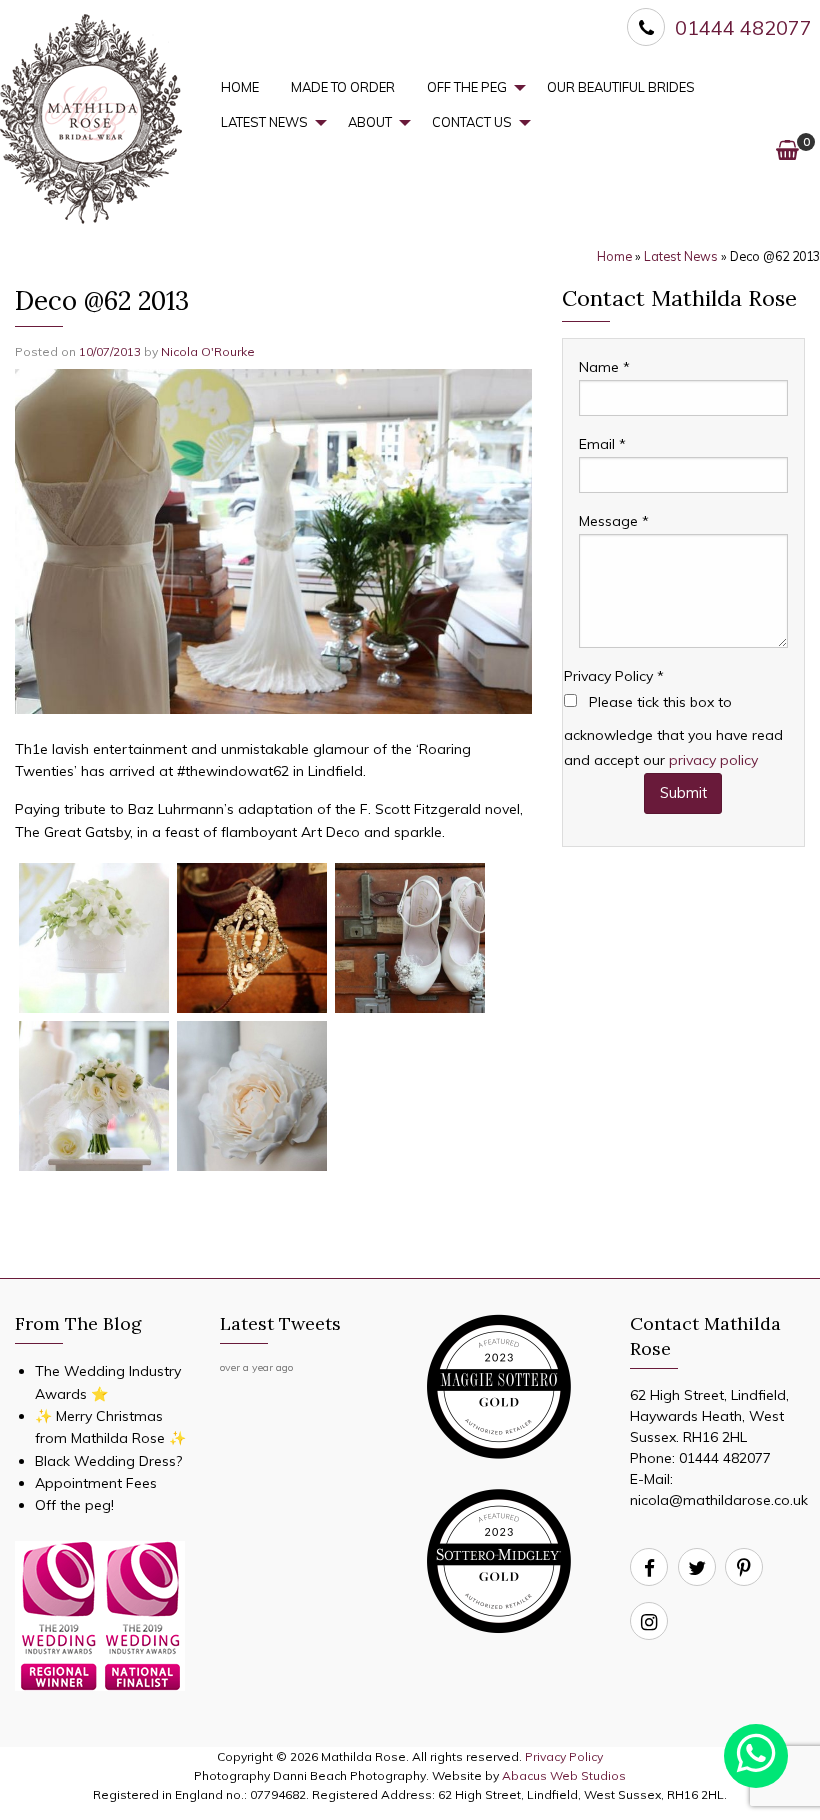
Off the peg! (74, 1505)
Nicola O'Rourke (208, 351)
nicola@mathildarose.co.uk (719, 1500)
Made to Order (343, 87)
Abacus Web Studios (564, 1775)
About (370, 122)
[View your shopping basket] (787, 149)
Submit (683, 793)
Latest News (264, 122)
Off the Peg (467, 87)
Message (614, 521)
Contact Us (472, 122)
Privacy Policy (614, 676)
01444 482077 (725, 1458)
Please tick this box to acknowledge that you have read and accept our (673, 731)
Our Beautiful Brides (621, 87)
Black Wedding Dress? (108, 1461)
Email (602, 444)
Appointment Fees (96, 1483)
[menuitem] (240, 87)
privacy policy (713, 760)
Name (604, 367)
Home (240, 87)
